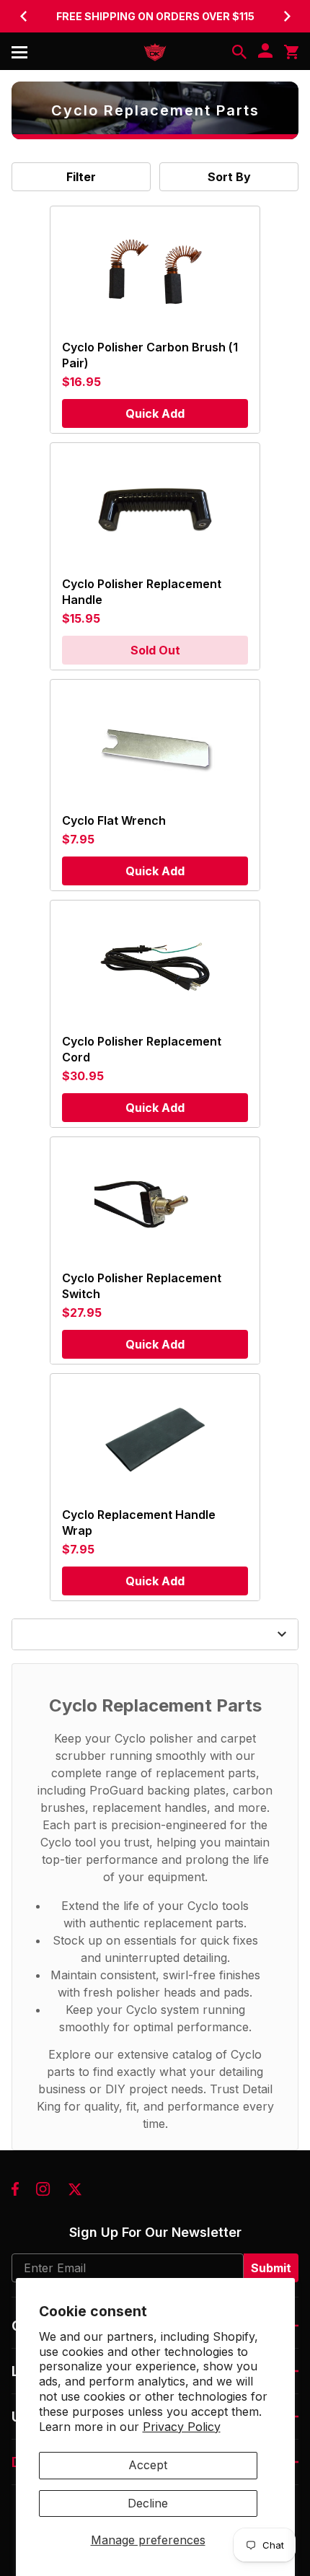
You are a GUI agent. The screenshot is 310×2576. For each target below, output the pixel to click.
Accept (148, 2465)
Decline (148, 2503)
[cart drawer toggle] (291, 52)
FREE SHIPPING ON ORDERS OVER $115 (155, 16)
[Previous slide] (23, 16)
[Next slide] (287, 16)
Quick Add (155, 413)
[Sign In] (265, 52)
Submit (271, 2268)
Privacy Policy (182, 2427)
